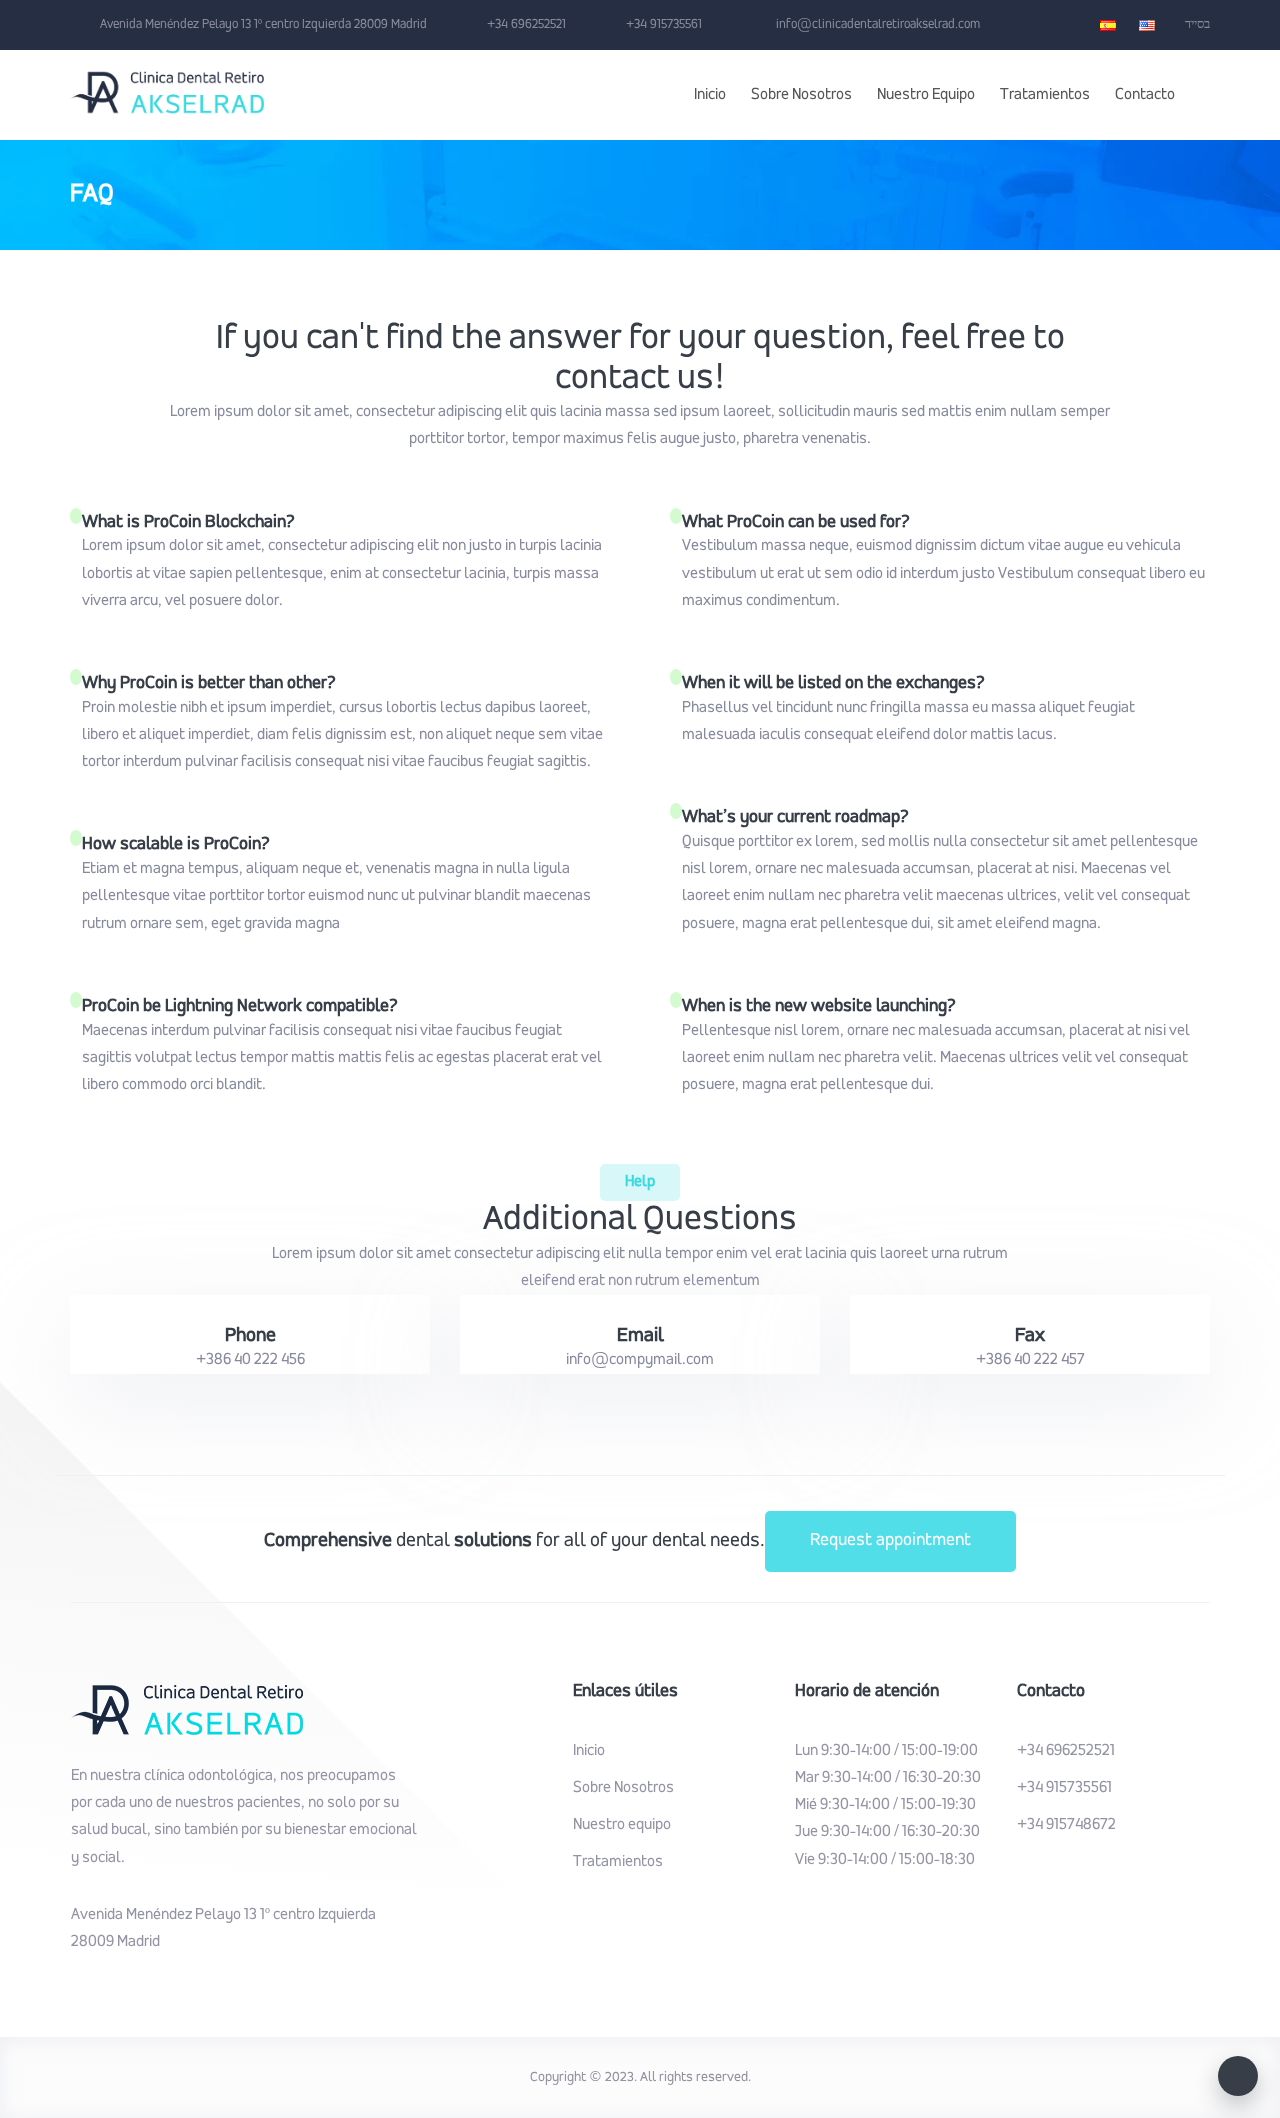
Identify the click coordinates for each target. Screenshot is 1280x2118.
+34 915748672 (1066, 1825)
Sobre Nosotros (801, 95)
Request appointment (890, 1541)
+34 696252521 (1066, 1751)
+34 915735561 (1064, 1788)
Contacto (1145, 95)
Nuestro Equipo (926, 95)
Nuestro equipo (622, 1825)
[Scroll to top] (1238, 2076)
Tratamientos (1045, 95)
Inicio (710, 95)
